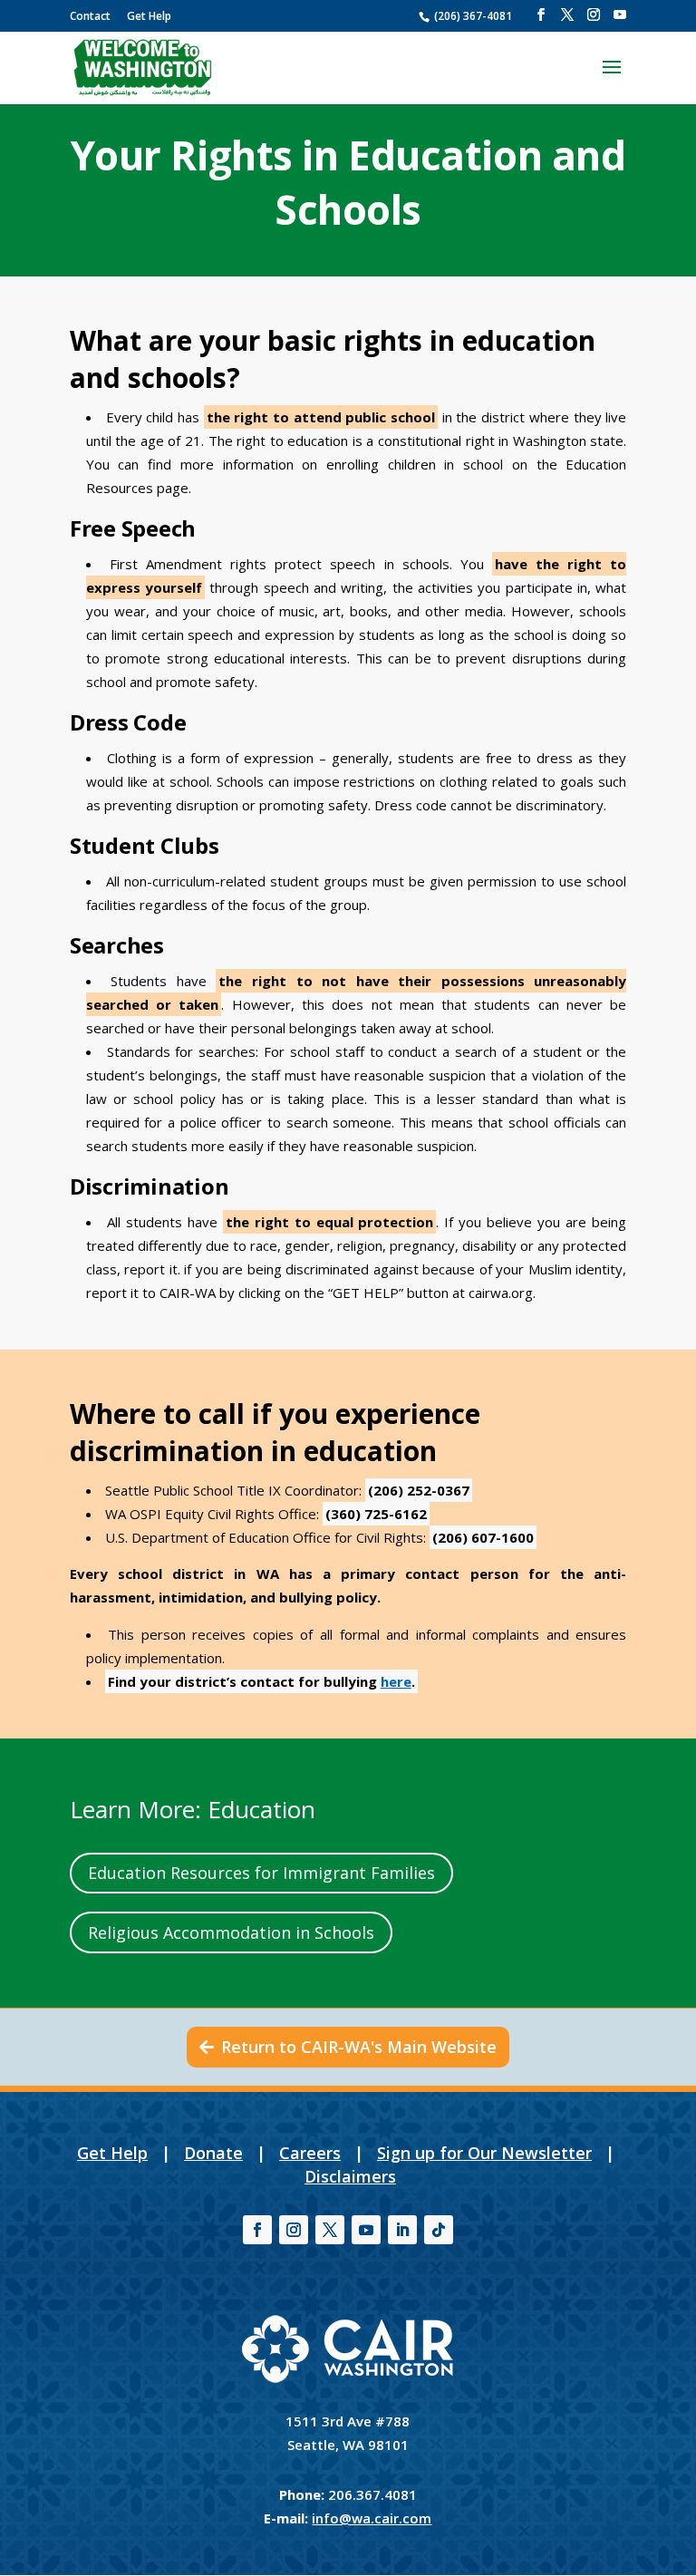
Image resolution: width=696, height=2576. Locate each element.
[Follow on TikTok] (439, 2230)
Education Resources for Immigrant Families (261, 1873)
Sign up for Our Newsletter (484, 2153)
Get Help (149, 16)
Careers (310, 2153)
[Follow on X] (330, 2230)
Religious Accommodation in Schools (231, 1932)
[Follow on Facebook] (257, 2230)
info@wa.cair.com (372, 2518)
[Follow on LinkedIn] (402, 2230)
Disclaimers (350, 2176)
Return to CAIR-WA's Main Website (359, 2047)
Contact (90, 16)
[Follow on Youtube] (366, 2230)
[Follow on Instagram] (294, 2230)
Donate (213, 2153)
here (396, 1681)
